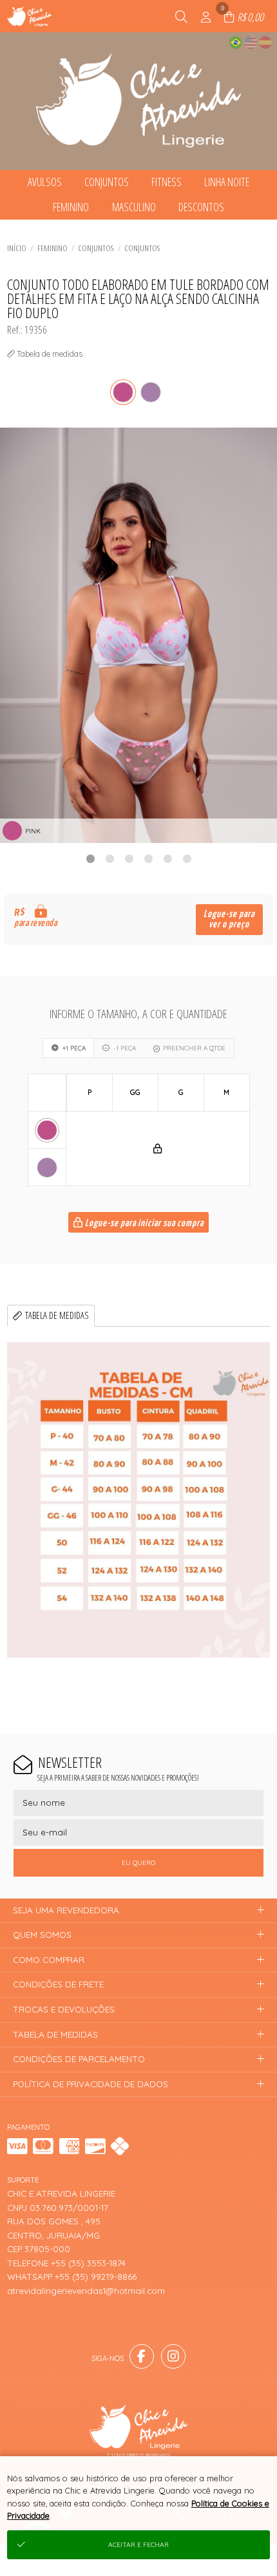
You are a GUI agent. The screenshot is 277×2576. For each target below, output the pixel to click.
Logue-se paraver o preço (229, 919)
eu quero (138, 1863)
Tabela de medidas (57, 1315)
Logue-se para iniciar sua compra (143, 1223)
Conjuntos (96, 248)
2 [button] (110, 858)
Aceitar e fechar (138, 2545)
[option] (138, 635)
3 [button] (129, 858)
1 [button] (90, 858)
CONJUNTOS (142, 248)
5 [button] (167, 858)
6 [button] (187, 858)
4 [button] (148, 858)
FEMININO (53, 248)
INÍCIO (17, 248)
